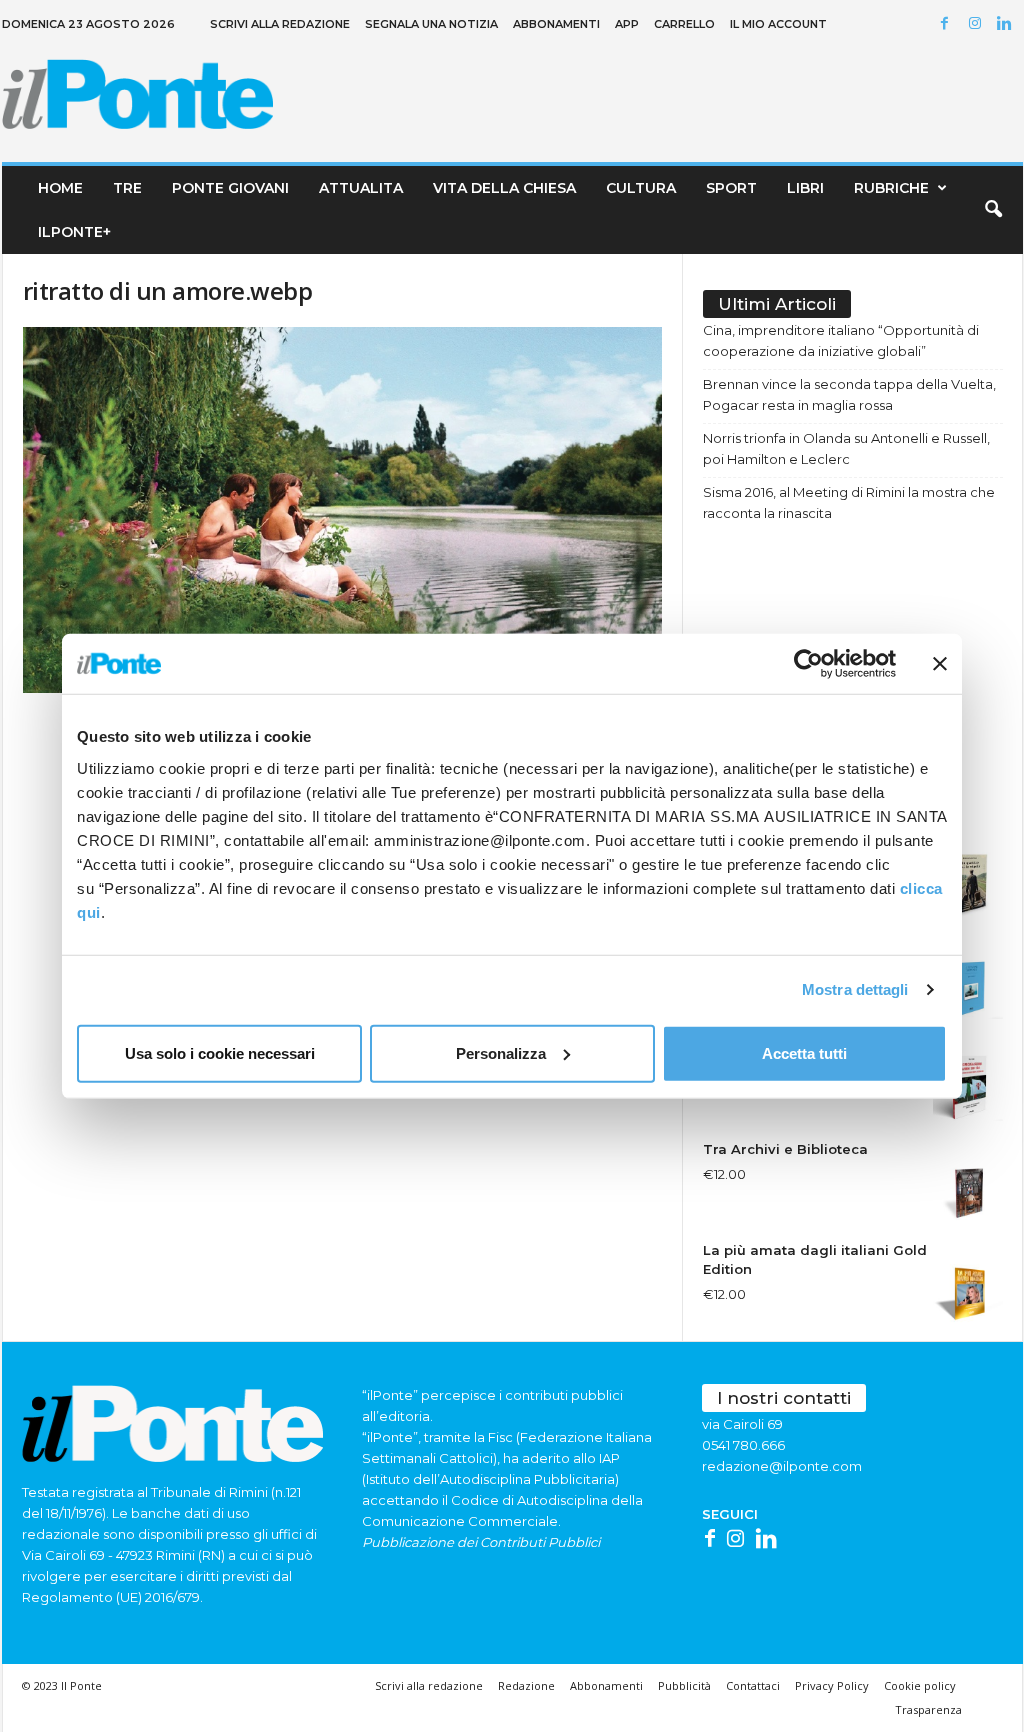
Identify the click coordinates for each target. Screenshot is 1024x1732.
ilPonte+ (74, 232)
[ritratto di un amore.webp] (343, 510)
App (627, 24)
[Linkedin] (1008, 24)
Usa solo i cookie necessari (220, 1052)
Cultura (641, 188)
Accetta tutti (804, 1052)
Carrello (684, 24)
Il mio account (778, 24)
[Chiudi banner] (940, 664)
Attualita (361, 188)
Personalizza (501, 1052)
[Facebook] (948, 24)
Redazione (526, 1685)
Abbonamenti (556, 24)
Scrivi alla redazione (280, 24)
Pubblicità (684, 1685)
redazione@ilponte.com (782, 1466)
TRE (127, 188)
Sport (731, 188)
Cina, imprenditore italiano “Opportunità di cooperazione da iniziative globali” (841, 340)
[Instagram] (978, 24)
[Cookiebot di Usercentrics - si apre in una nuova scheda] (808, 664)
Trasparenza (928, 1709)
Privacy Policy (832, 1685)
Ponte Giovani (230, 188)
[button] (993, 210)
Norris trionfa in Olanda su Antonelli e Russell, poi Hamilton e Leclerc (846, 448)
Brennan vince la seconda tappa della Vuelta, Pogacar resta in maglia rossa (849, 394)
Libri (805, 188)
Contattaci (753, 1685)
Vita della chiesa (504, 188)
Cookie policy (920, 1685)
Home (60, 188)
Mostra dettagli (855, 989)
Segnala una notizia (431, 24)
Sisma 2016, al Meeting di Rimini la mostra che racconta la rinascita (849, 502)
